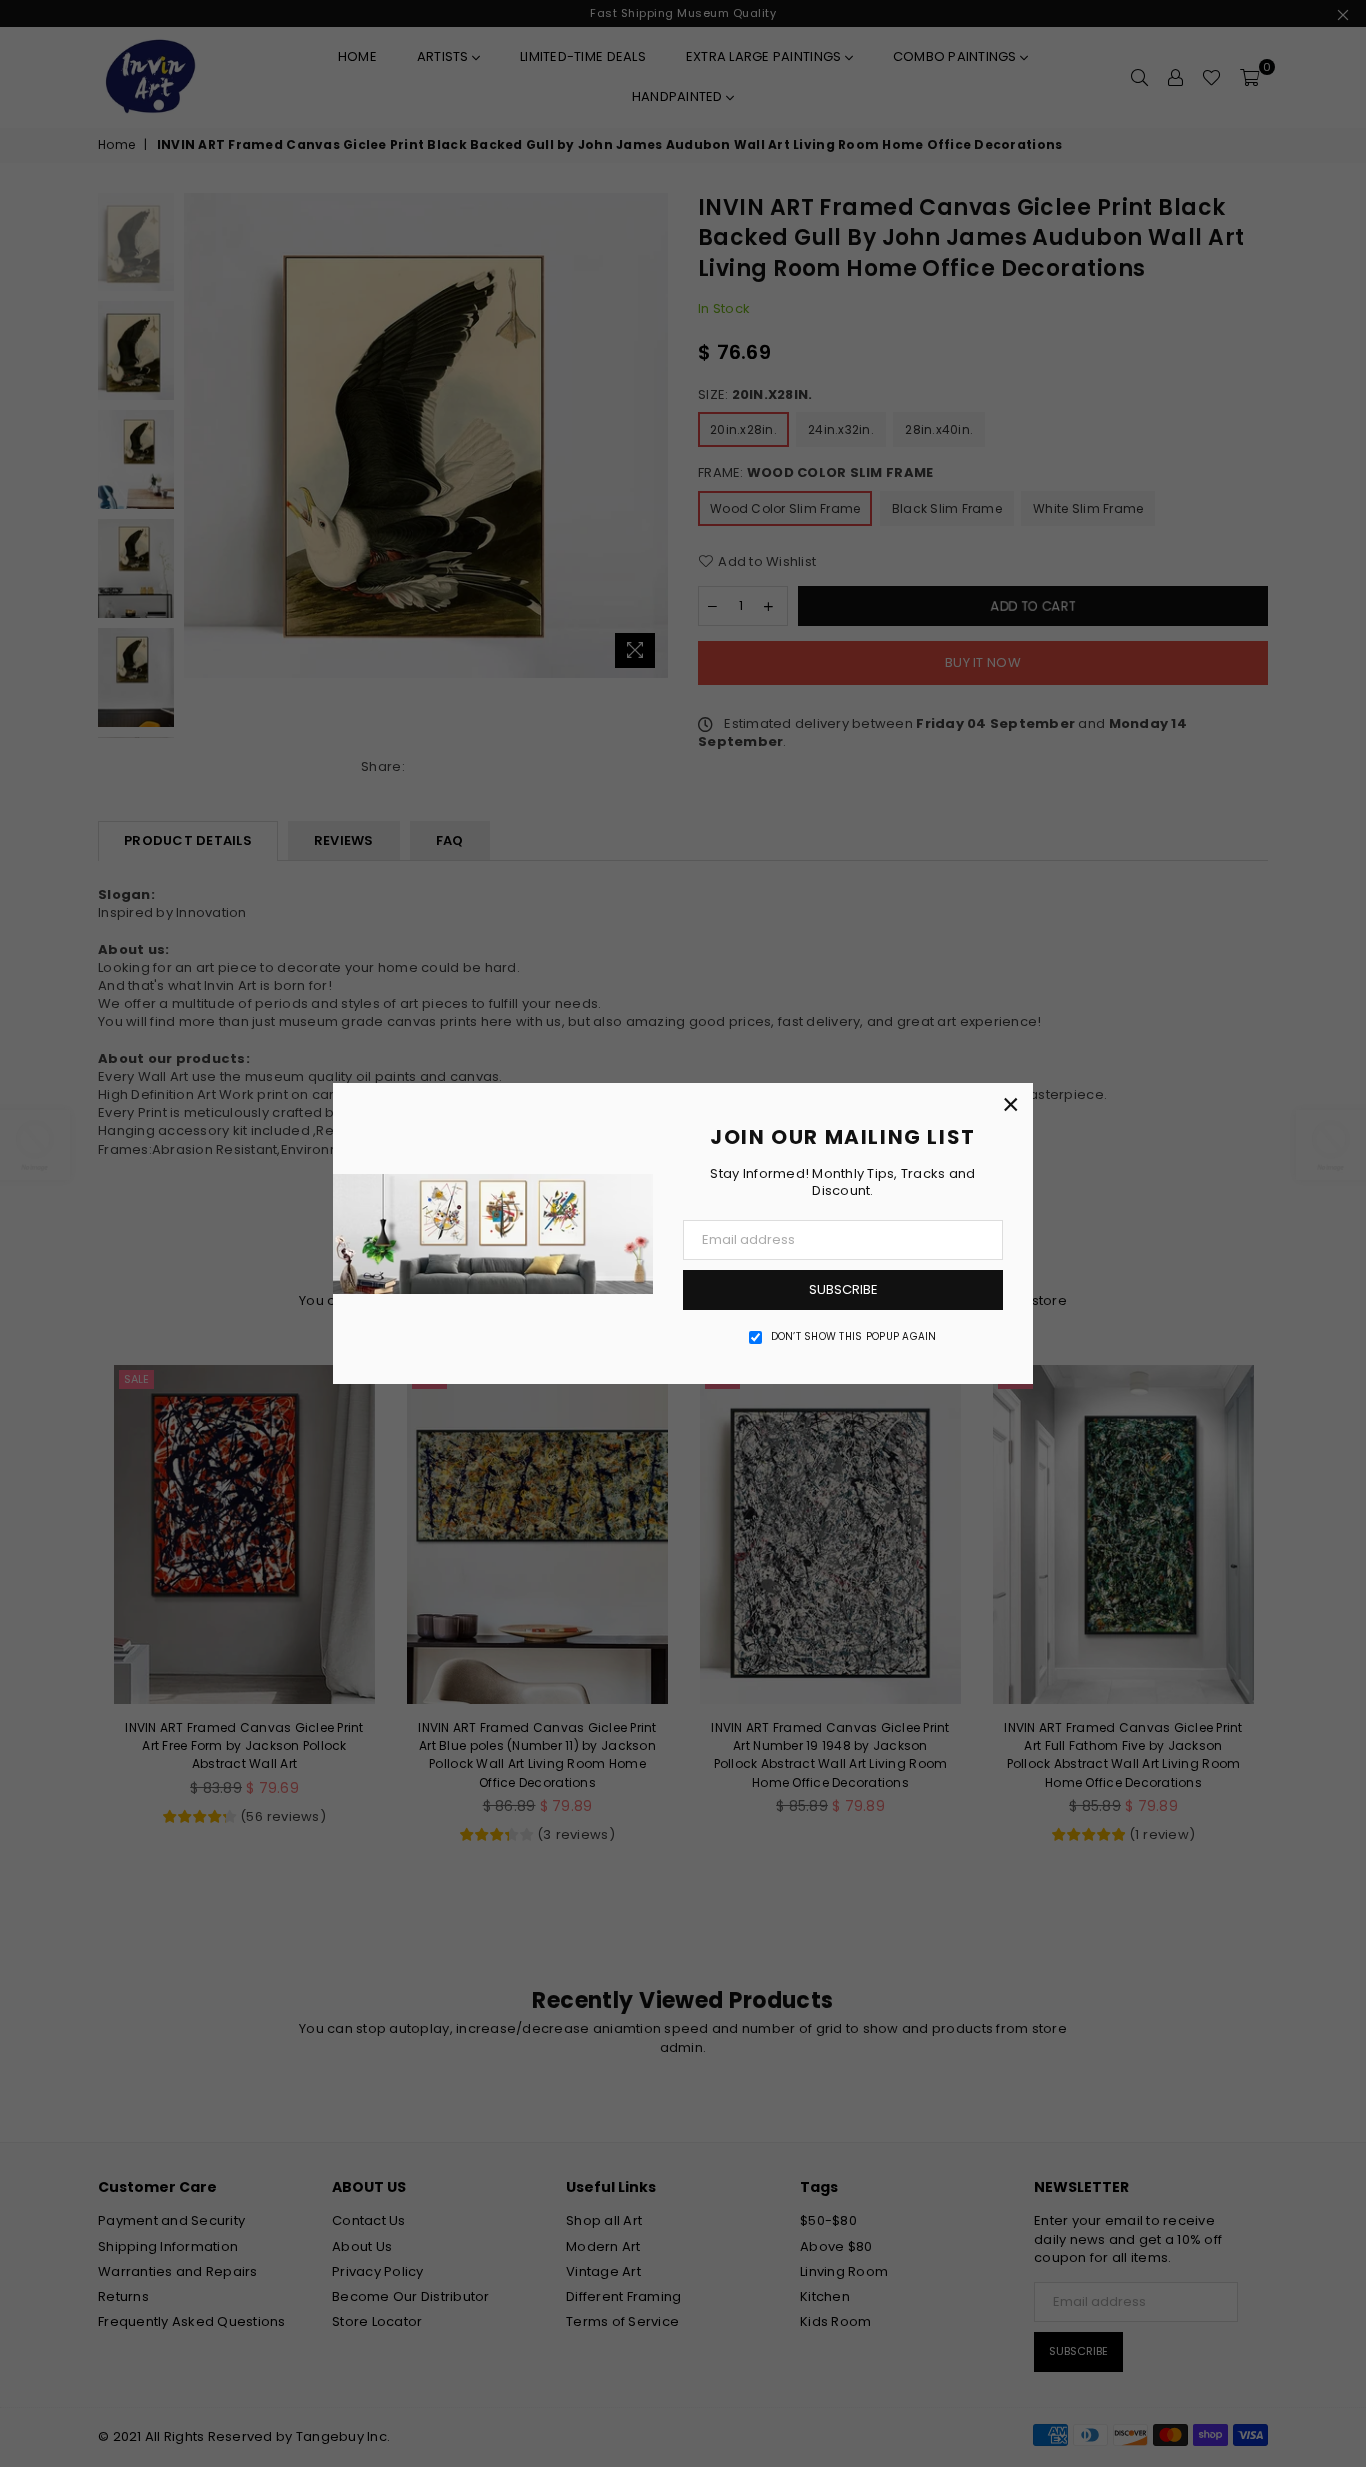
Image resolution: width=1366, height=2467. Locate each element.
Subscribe (843, 1289)
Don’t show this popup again (854, 1337)
